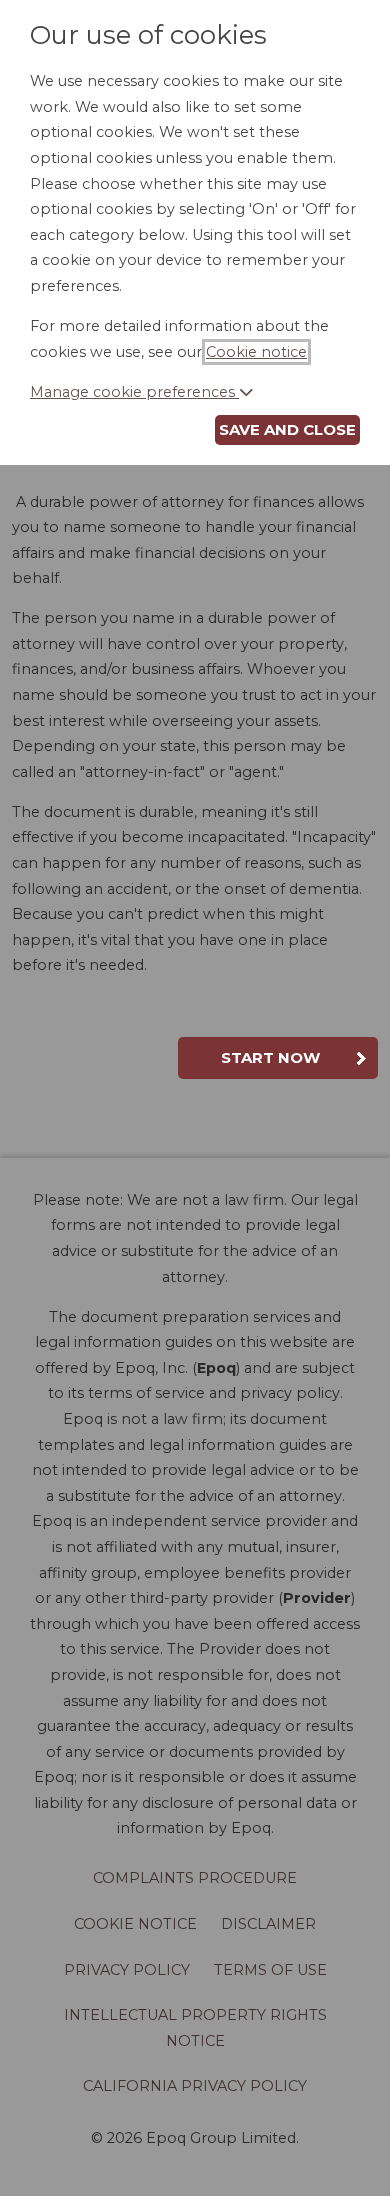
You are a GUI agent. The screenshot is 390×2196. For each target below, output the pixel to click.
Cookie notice (256, 352)
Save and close (287, 429)
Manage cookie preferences (134, 392)
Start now (270, 1057)
